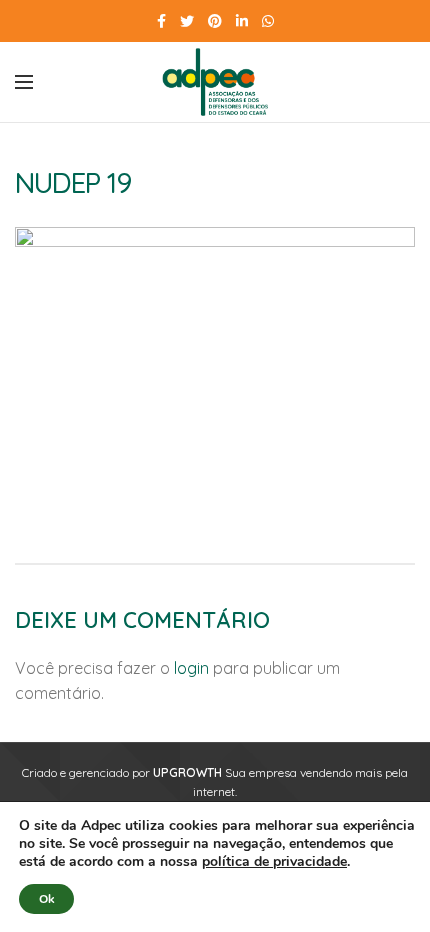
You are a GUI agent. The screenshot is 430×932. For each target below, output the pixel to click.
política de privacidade (274, 861)
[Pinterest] (215, 21)
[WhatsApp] (268, 21)
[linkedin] (242, 21)
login (191, 668)
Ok (46, 899)
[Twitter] (187, 21)
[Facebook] (161, 21)
